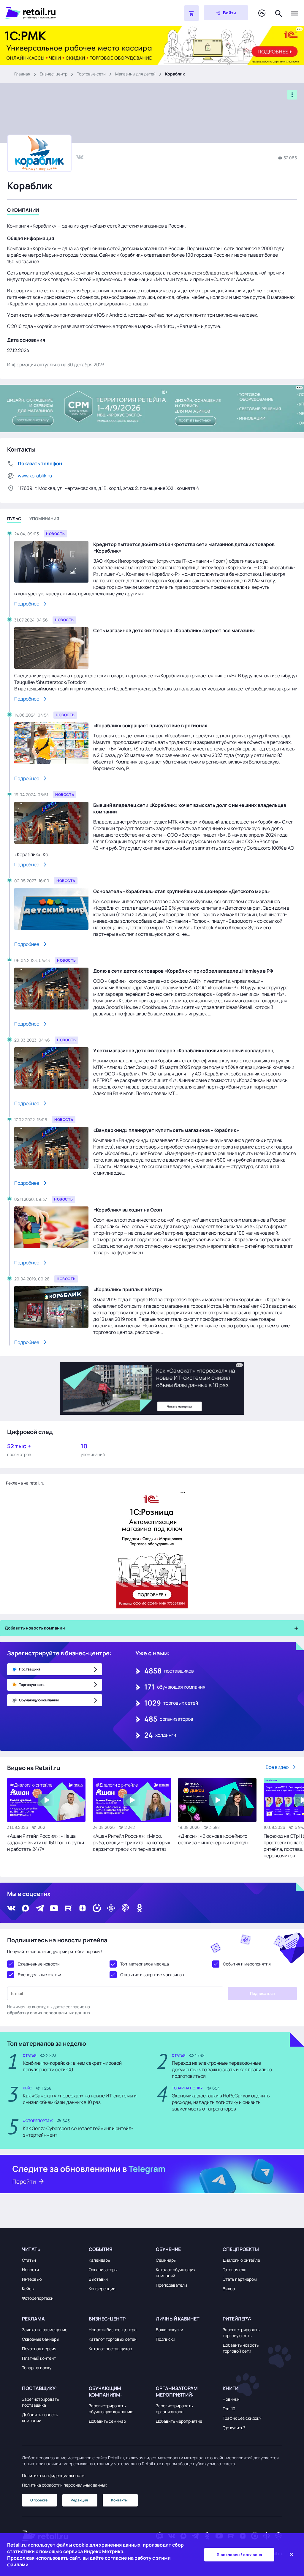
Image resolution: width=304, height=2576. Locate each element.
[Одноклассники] (140, 1908)
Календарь (99, 2260)
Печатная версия (39, 2349)
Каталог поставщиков (110, 2349)
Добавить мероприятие (179, 2421)
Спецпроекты (241, 2249)
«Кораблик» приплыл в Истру (128, 1289)
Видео (229, 2289)
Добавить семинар (107, 2421)
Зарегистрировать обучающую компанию (111, 2409)
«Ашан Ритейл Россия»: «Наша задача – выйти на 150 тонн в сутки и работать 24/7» (46, 1843)
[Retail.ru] (80, 13)
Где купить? (234, 2428)
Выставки (98, 2279)
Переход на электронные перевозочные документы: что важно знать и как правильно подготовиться (222, 2069)
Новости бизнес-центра (113, 2330)
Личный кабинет (178, 2319)
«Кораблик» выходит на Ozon (128, 1210)
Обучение (168, 2249)
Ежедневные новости (39, 1964)
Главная (22, 74)
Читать (31, 2249)
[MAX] (26, 1908)
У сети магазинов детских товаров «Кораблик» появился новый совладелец (183, 1050)
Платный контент (39, 2358)
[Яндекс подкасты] (97, 1908)
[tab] (23, 211)
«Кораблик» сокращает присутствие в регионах (150, 725)
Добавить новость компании (40, 2418)
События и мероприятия (247, 1964)
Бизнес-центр (54, 74)
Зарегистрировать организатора (174, 2409)
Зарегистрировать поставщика (40, 2402)
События (101, 2249)
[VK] (11, 1908)
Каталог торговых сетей (113, 2339)
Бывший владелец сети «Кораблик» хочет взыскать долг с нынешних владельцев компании (190, 808)
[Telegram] (40, 1908)
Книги (231, 2388)
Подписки (166, 2339)
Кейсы (28, 2289)
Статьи (29, 2260)
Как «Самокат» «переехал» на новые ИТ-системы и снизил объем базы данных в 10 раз (80, 2099)
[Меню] (294, 13)
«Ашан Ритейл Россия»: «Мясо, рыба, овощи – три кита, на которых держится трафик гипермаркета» (131, 1843)
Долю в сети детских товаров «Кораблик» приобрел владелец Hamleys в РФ (183, 971)
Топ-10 (229, 2409)
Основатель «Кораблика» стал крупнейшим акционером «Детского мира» (182, 891)
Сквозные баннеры (41, 2339)
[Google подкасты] (111, 1908)
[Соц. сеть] (80, 157)
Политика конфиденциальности (53, 2475)
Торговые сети (91, 74)
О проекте (39, 2500)
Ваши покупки (170, 2330)
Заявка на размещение (45, 2330)
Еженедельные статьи (39, 1975)
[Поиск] (279, 13)
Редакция (79, 2500)
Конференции (102, 2289)
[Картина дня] (262, 13)
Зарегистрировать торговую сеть (241, 2333)
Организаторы (103, 2270)
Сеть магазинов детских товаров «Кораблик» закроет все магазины (174, 630)
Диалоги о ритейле (241, 2260)
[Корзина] (191, 13)
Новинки (231, 2399)
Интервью (32, 2279)
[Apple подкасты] (125, 1908)
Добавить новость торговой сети (241, 2348)
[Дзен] (83, 1908)
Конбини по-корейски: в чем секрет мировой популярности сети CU (72, 2066)
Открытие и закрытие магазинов (152, 1975)
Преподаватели (171, 2285)
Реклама (33, 2319)
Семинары (166, 2260)
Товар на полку (37, 2368)
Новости (30, 2270)
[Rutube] (68, 1908)
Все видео (277, 1767)
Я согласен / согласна (239, 2555)
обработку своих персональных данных (49, 2013)
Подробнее (27, 604)
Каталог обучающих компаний (176, 2273)
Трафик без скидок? (242, 2418)
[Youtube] (54, 1908)
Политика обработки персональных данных (64, 2485)
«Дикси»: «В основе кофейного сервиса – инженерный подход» (214, 1839)
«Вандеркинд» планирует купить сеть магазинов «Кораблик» (166, 1130)
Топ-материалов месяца (145, 1964)
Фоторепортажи (38, 2298)
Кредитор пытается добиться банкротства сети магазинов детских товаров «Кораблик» (184, 548)
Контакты (119, 2500)
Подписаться (262, 1994)
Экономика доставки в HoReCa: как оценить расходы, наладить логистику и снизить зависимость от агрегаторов (221, 2102)
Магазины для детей (135, 74)
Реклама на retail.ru (25, 1483)
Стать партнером (240, 2279)
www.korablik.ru (35, 476)
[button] (52, 2249)
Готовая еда (235, 2270)
